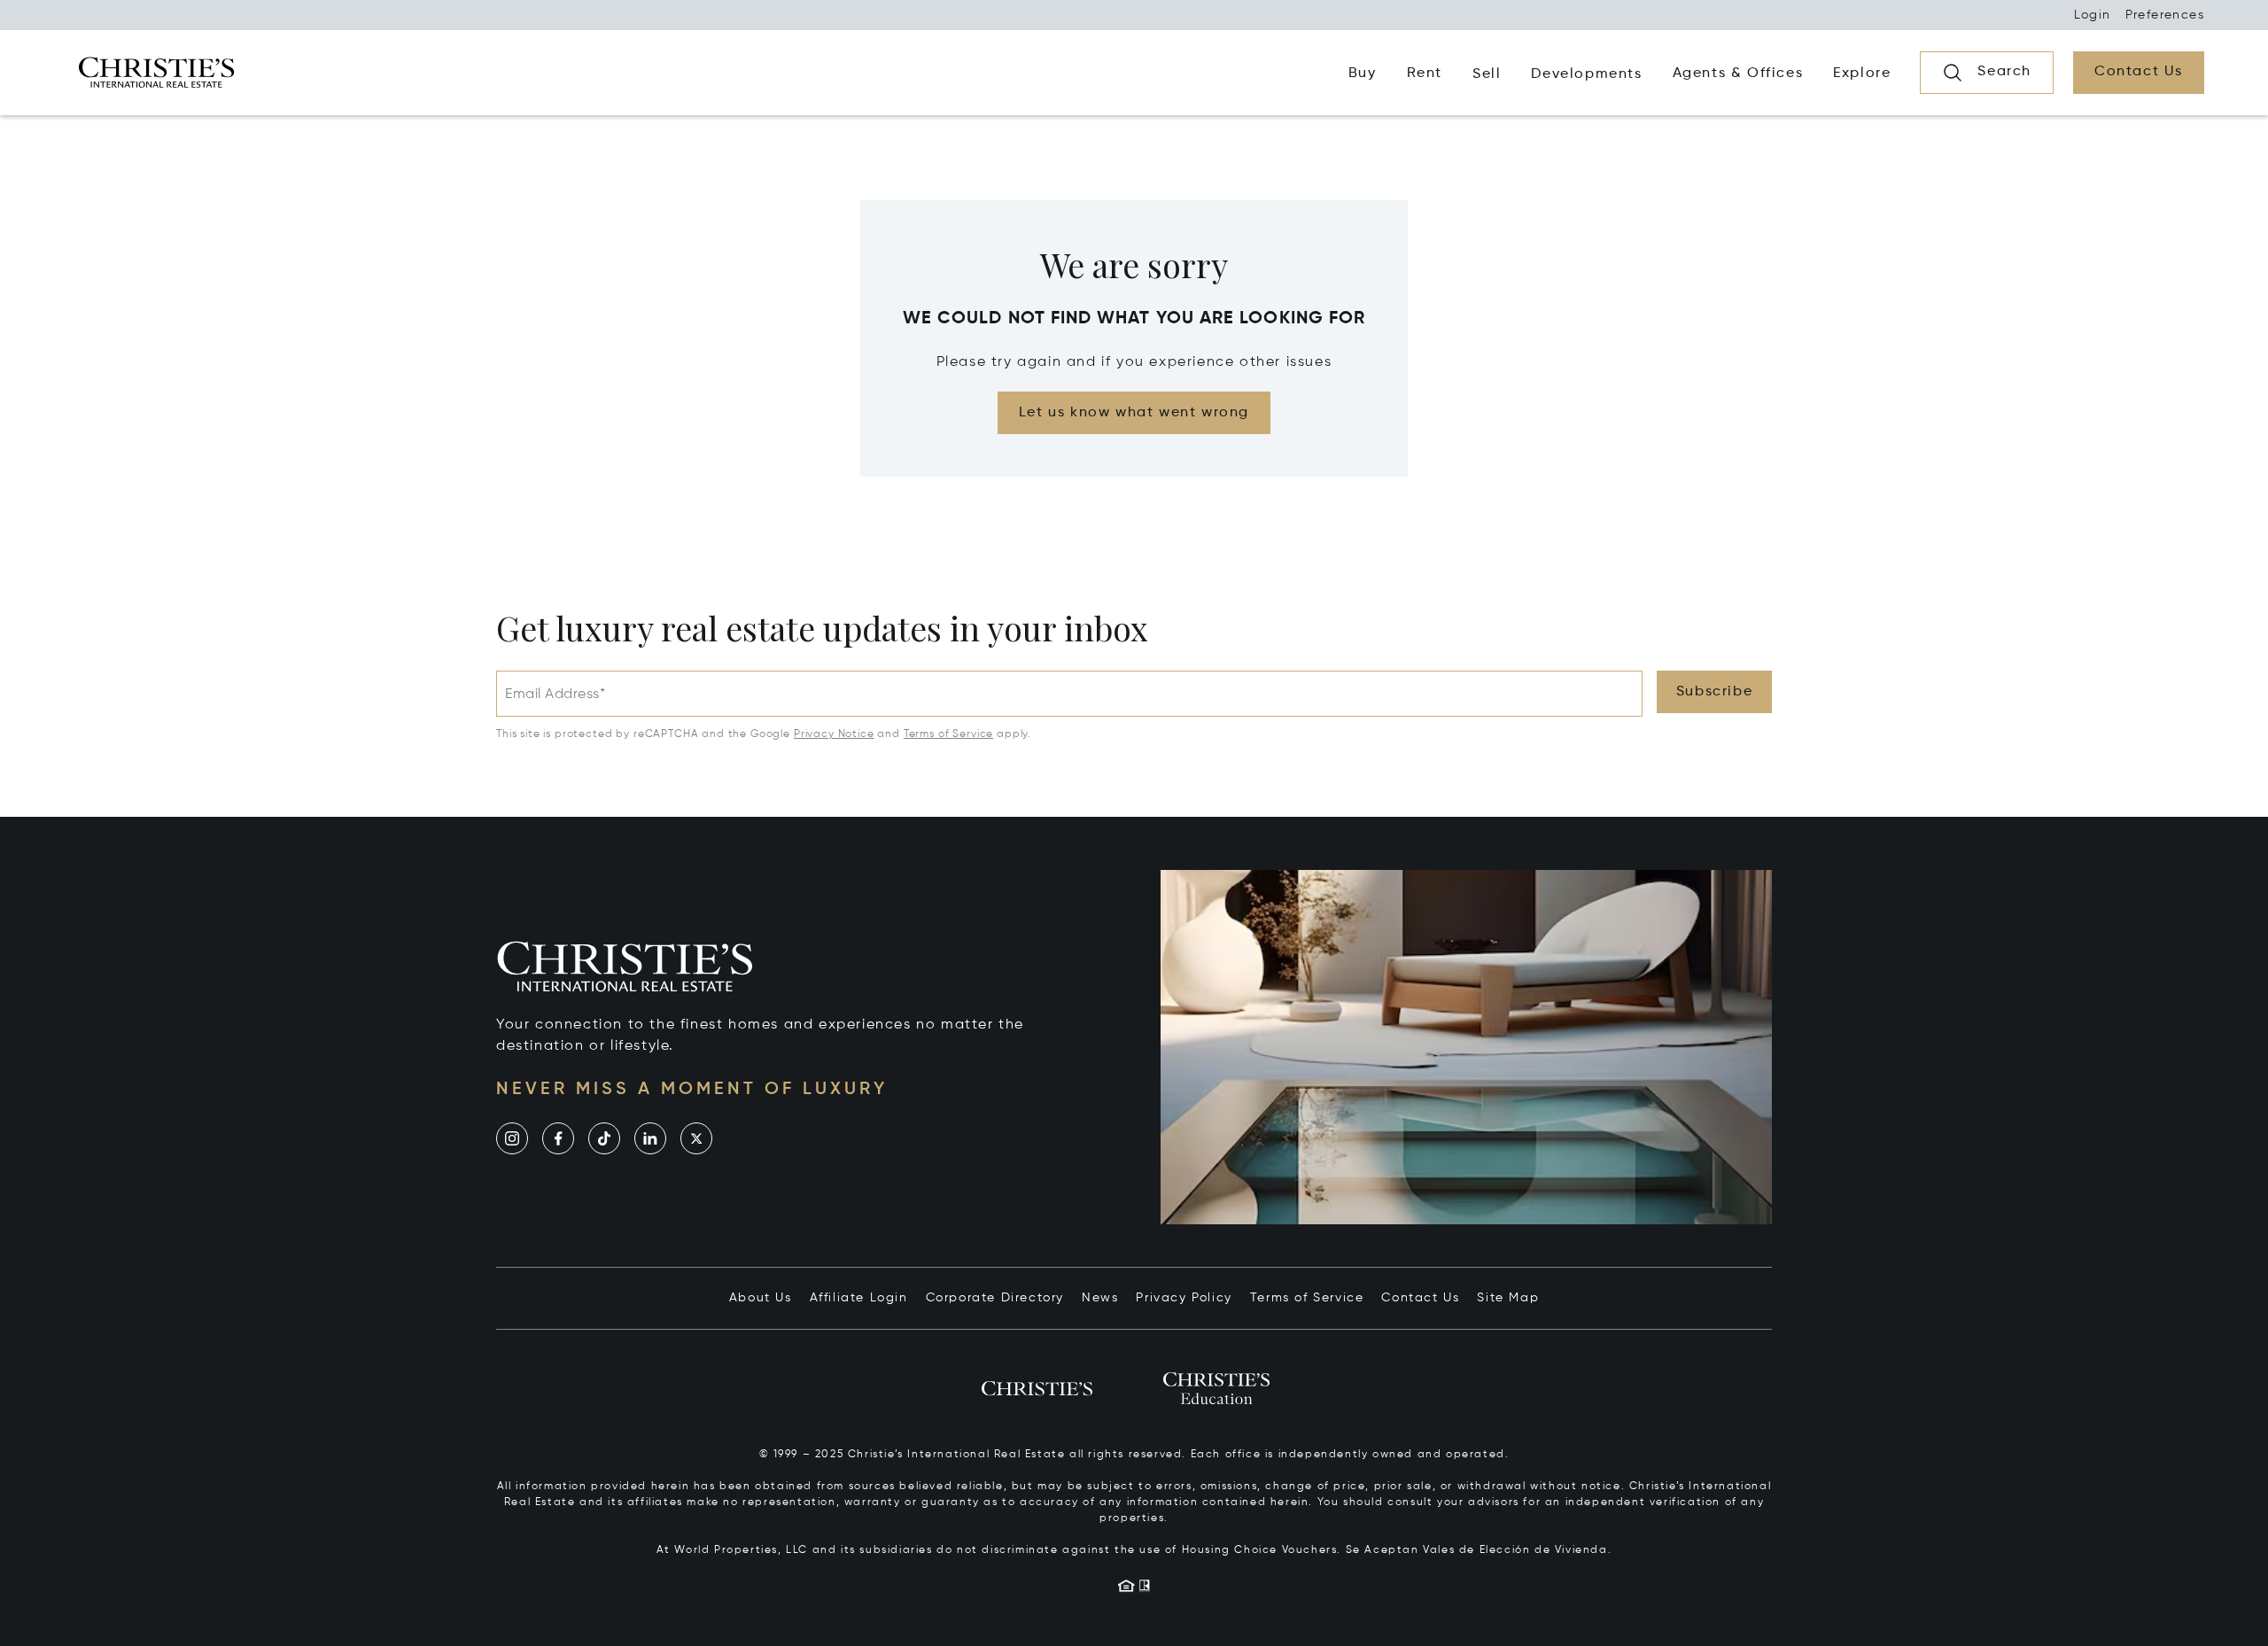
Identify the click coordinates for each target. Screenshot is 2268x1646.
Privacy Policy (1184, 1298)
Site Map (1508, 1298)
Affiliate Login (859, 1298)
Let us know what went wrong (1134, 413)
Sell (1487, 74)
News (1100, 1298)
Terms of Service (948, 734)
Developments (1586, 74)
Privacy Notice (834, 734)
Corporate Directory (995, 1298)
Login (2093, 15)
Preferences (2165, 15)
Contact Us (1420, 1298)
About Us (761, 1298)
